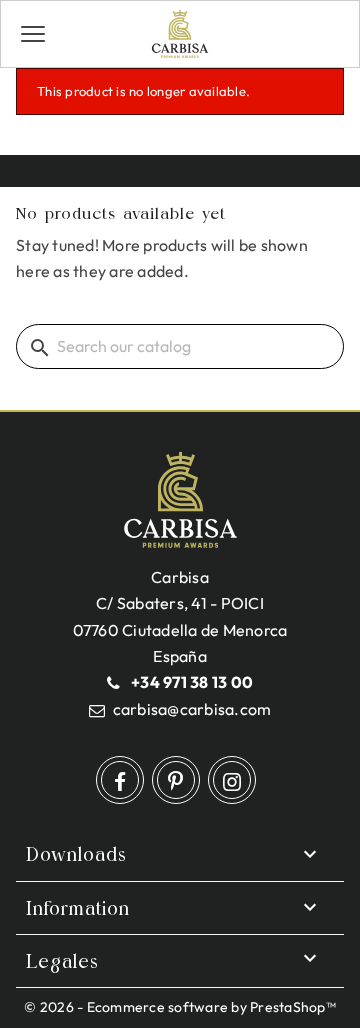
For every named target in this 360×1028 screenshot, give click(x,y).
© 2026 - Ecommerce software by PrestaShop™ (180, 1007)
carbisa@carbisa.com (192, 709)
